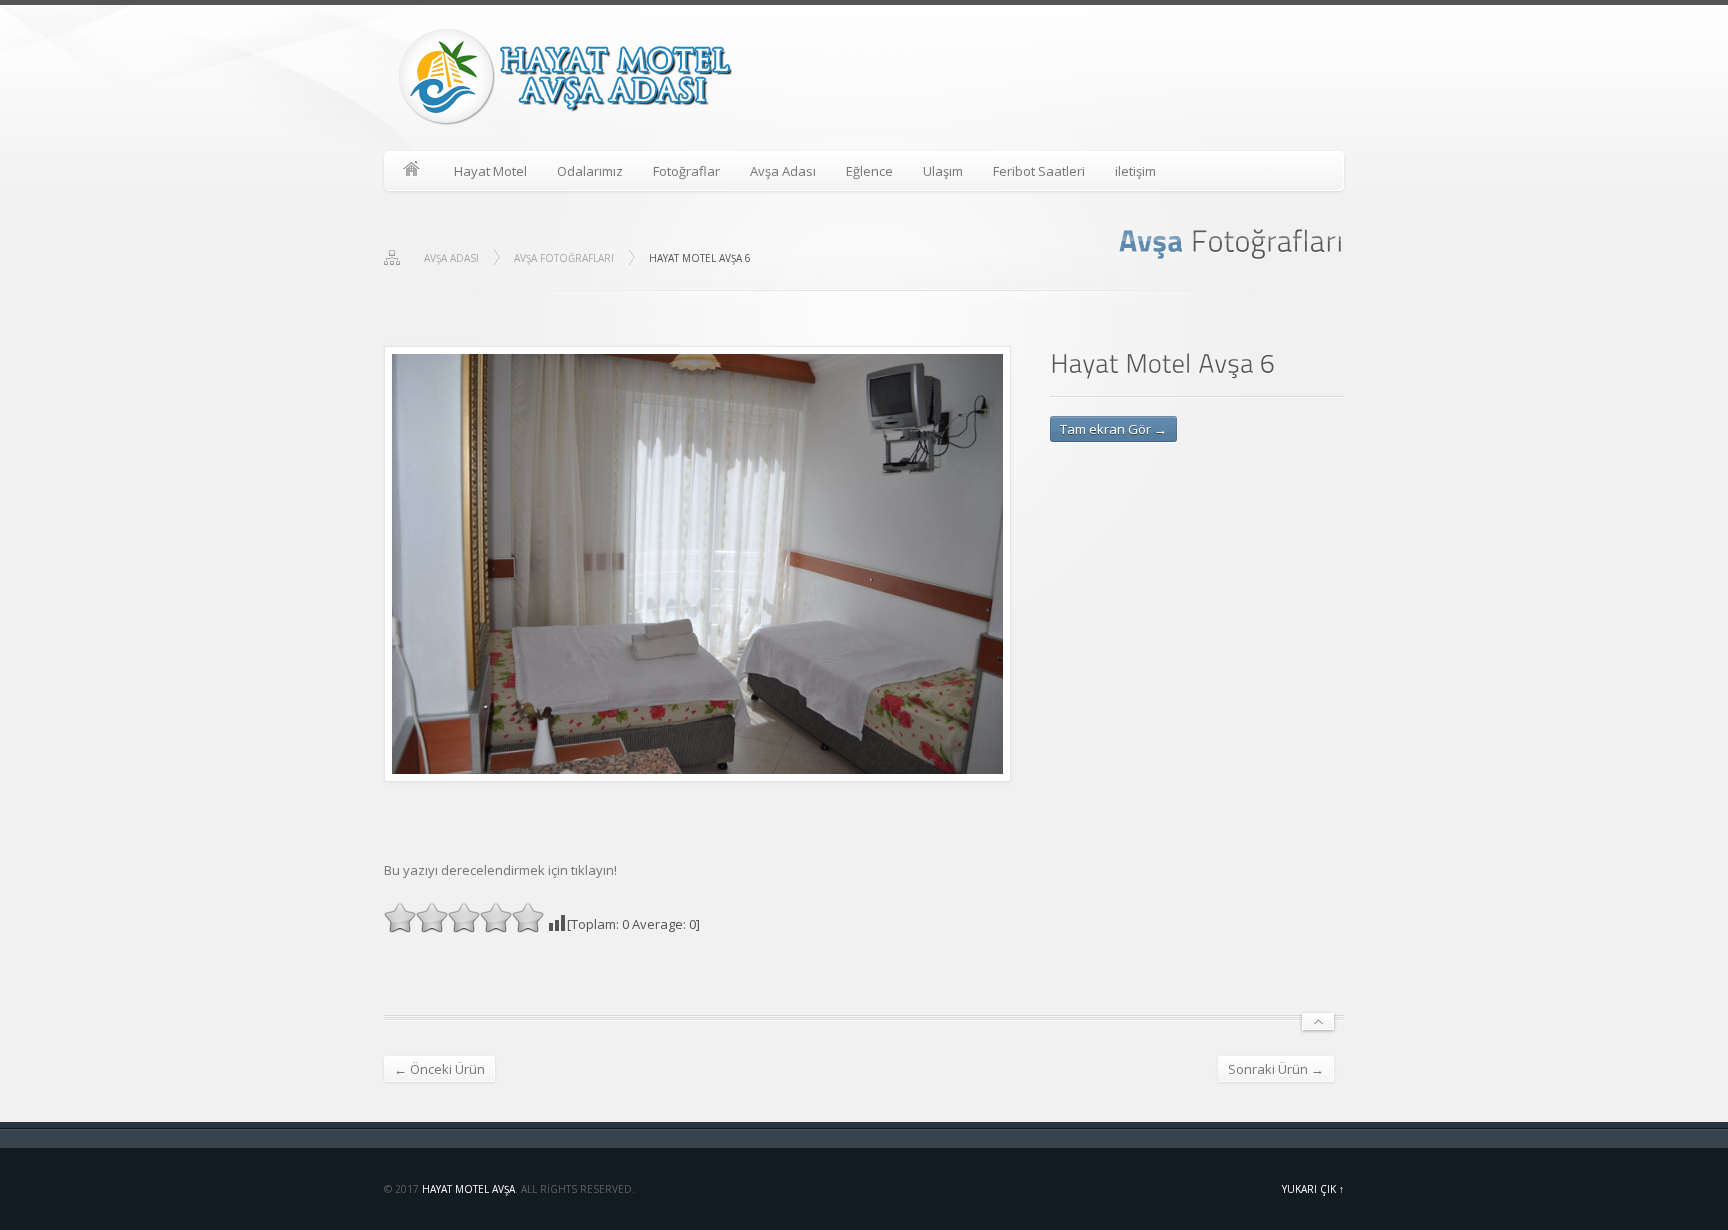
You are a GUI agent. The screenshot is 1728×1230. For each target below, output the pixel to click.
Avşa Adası (783, 171)
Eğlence (869, 171)
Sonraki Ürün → (1276, 1069)
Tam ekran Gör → (1113, 429)
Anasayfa (411, 171)
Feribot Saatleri (1039, 171)
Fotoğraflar (686, 171)
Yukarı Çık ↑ (1313, 1189)
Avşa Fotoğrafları (564, 258)
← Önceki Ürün (439, 1069)
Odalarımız (590, 171)
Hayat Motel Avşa (468, 1189)
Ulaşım (943, 171)
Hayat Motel (490, 171)
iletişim (1135, 171)
